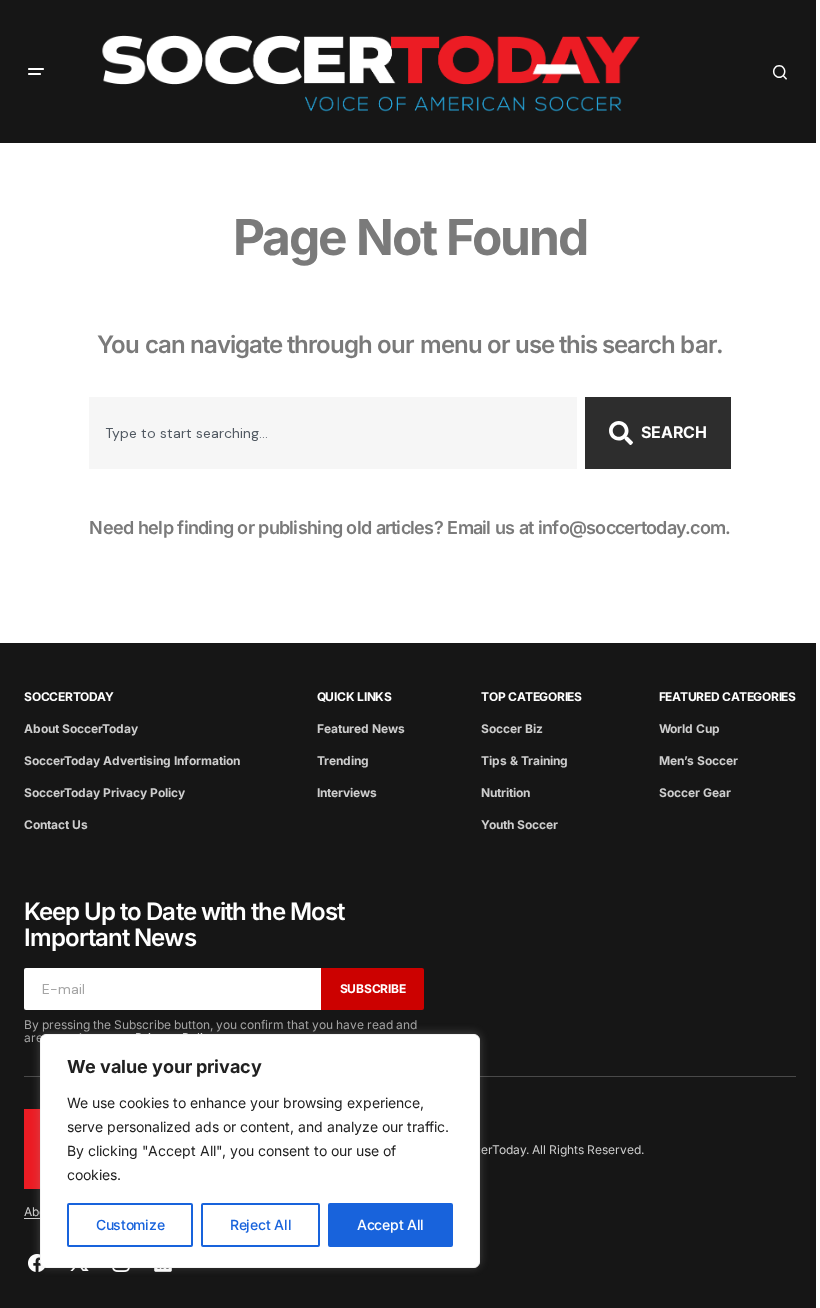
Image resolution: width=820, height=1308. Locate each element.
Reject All (260, 1224)
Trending (343, 760)
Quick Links (354, 696)
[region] (260, 1151)
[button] (36, 72)
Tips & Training (524, 760)
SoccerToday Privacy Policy (104, 792)
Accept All (390, 1224)
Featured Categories (727, 696)
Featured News (361, 728)
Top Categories (531, 696)
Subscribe (373, 988)
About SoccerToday (81, 728)
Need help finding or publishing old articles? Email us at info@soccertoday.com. (409, 527)
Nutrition (505, 792)
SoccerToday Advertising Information (132, 760)
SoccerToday (68, 696)
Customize (130, 1224)
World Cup (689, 728)
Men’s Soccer (698, 760)
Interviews (347, 792)
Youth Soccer (519, 824)
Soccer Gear (695, 792)
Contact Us (56, 824)
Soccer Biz (512, 728)
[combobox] (333, 433)
